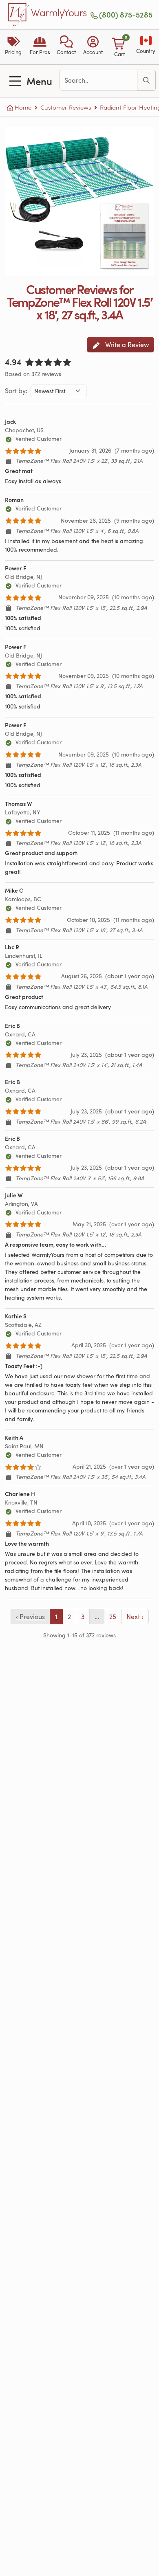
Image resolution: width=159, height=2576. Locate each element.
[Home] (19, 15)
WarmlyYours (59, 13)
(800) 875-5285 (126, 15)
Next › (135, 1617)
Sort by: (16, 391)
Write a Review (126, 345)
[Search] (146, 80)
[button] (66, 47)
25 (113, 1617)
